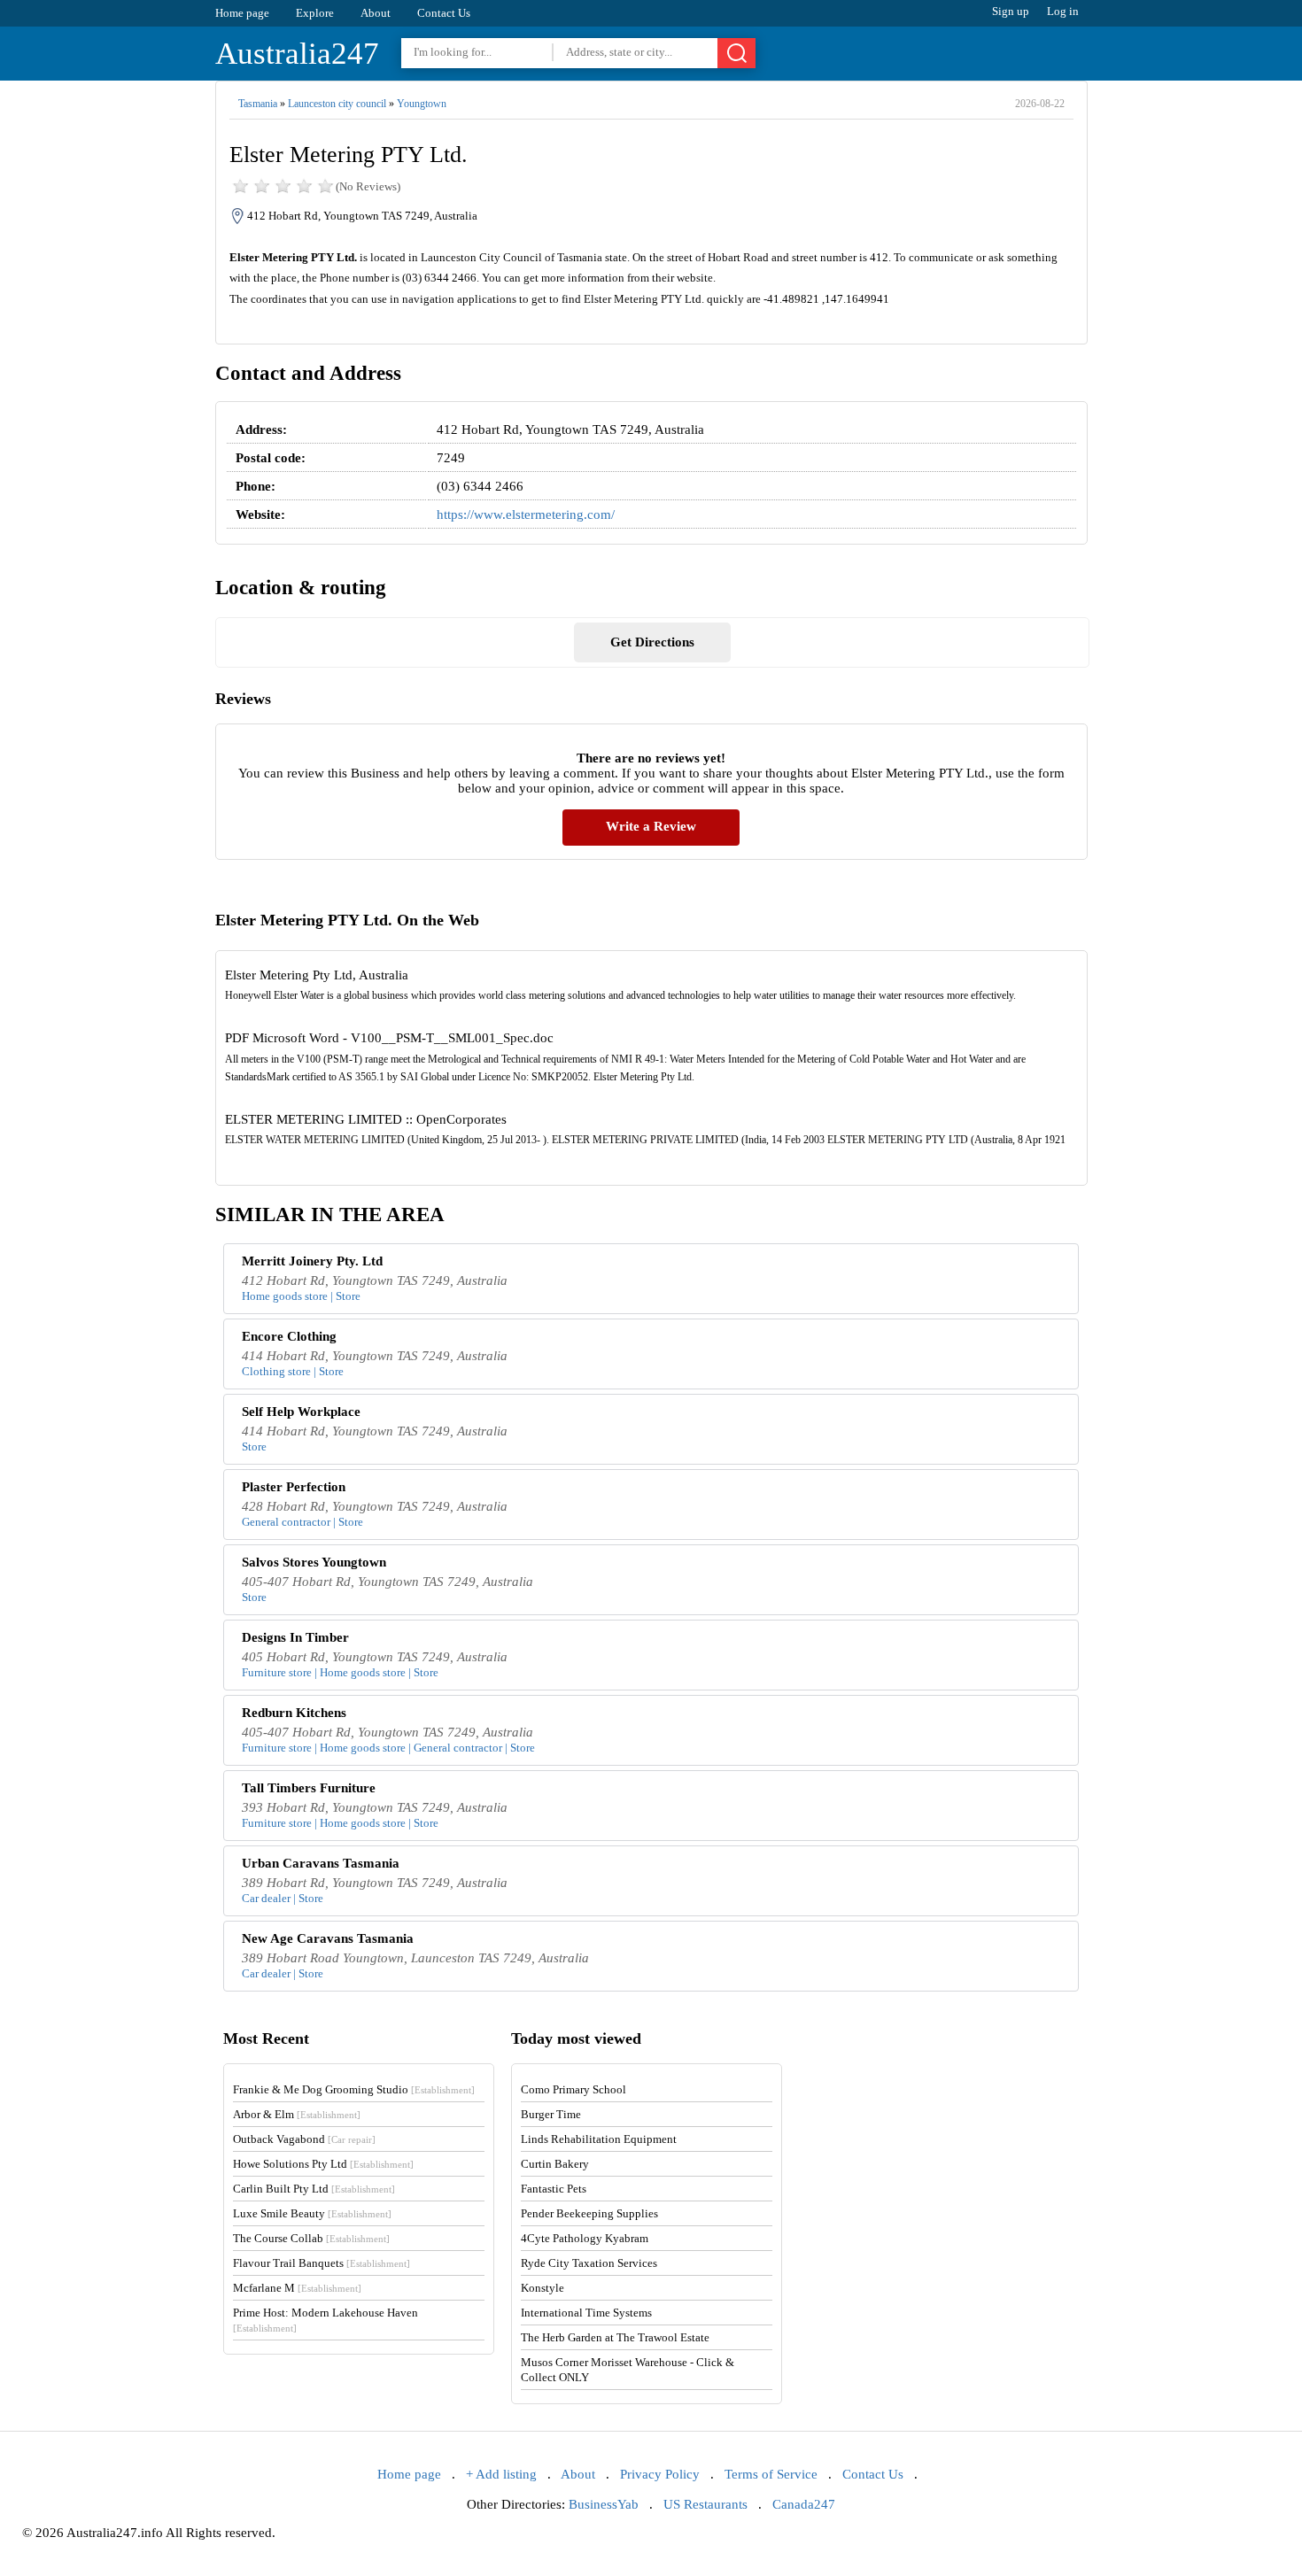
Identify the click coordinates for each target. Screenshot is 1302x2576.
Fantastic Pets (554, 2189)
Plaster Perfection (294, 1487)
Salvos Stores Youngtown (314, 1562)
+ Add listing (501, 2474)
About (376, 13)
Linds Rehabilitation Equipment (599, 2139)
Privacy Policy (660, 2474)
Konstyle (542, 2288)
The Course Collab (311, 2238)
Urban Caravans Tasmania (321, 1863)
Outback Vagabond (304, 2139)
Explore (315, 13)
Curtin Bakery (555, 2164)
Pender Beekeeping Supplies (589, 2213)
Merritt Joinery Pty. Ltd (312, 1261)
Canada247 (804, 2504)
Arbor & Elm (297, 2114)
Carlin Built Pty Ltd (314, 2189)
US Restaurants (705, 2504)
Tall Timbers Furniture (309, 1788)
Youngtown (422, 104)
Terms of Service (771, 2474)
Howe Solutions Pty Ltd (323, 2164)
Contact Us (444, 13)
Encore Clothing (289, 1336)
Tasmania (258, 104)
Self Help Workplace (301, 1412)
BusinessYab (604, 2504)
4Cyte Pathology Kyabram (585, 2238)
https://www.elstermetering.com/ (526, 514)
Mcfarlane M (297, 2288)
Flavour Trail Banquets (322, 2263)
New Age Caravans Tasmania (328, 1938)
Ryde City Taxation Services (589, 2263)
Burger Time (551, 2114)
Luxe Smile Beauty (312, 2213)
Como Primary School (573, 2089)
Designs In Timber (295, 1637)
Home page (242, 13)
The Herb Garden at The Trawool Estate (615, 2337)
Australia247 (297, 54)
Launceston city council (337, 104)
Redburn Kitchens (294, 1713)
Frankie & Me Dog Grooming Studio (354, 2089)
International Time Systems (586, 2313)
